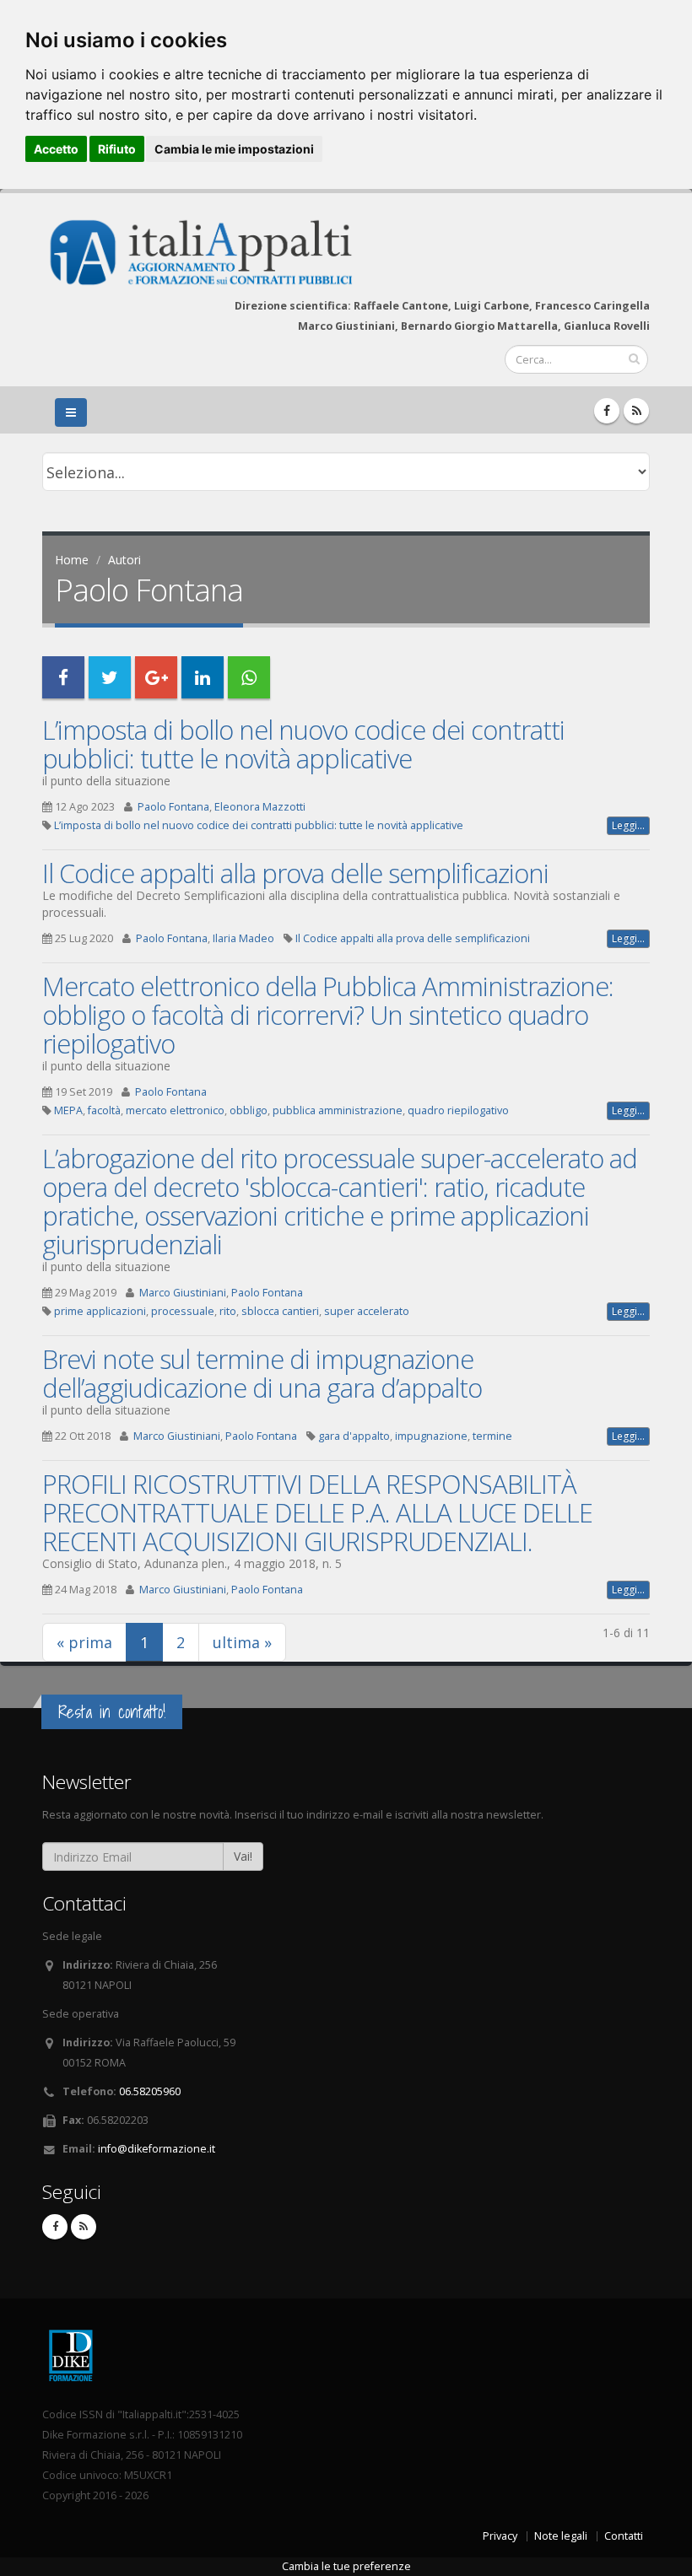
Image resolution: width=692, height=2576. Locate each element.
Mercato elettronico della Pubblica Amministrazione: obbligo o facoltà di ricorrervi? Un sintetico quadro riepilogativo (328, 1015)
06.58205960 (150, 2091)
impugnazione (431, 1436)
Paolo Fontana (173, 807)
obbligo (249, 1110)
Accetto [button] (56, 149)
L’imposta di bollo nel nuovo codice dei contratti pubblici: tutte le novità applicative (303, 744)
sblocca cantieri (280, 1311)
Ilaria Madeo (243, 938)
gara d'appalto (354, 1436)
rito (228, 1311)
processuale (183, 1311)
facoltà (104, 1110)
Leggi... (628, 825)
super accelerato (367, 1311)
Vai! (243, 1856)
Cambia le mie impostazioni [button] (234, 149)
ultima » (242, 1642)
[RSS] (636, 411)
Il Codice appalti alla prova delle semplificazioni (295, 873)
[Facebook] (607, 411)
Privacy (500, 2536)
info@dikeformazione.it (157, 2149)
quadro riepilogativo (458, 1110)
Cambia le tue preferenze (346, 2566)
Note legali (561, 2536)
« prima (84, 1642)
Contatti (624, 2536)
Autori (124, 560)
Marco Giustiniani (183, 1293)
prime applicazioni (100, 1311)
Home (72, 560)
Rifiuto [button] (117, 149)
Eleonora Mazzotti (260, 807)
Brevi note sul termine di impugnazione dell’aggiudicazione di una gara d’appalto (262, 1373)
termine (492, 1436)
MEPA (68, 1110)
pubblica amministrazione (338, 1110)
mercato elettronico (175, 1110)
